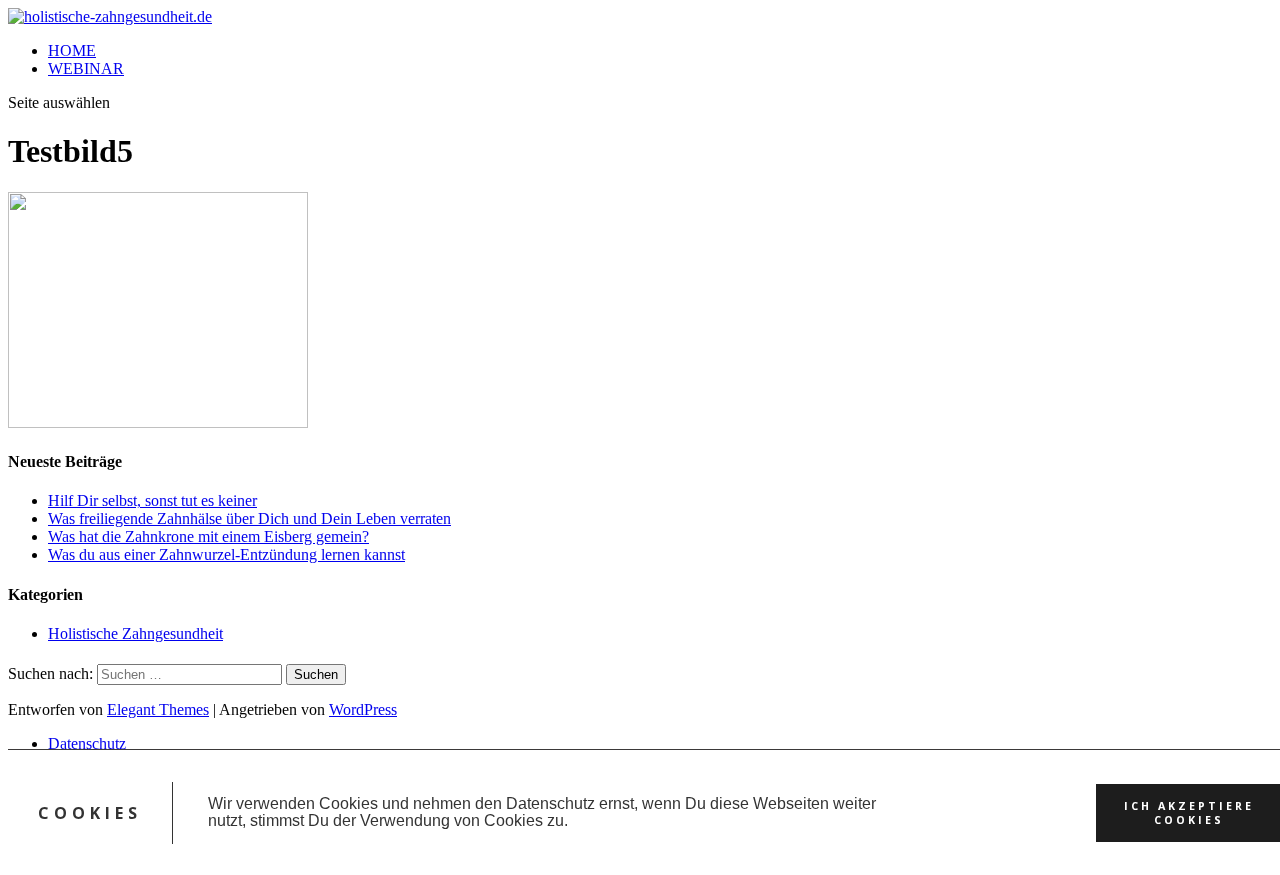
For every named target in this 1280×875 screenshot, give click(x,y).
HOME (72, 50)
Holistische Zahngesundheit (135, 633)
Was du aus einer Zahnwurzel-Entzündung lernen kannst (226, 554)
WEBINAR (86, 68)
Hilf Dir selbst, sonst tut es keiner (152, 500)
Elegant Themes (158, 709)
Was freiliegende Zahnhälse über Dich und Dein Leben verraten (249, 518)
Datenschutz (87, 743)
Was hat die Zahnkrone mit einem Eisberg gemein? (208, 536)
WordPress (363, 709)
